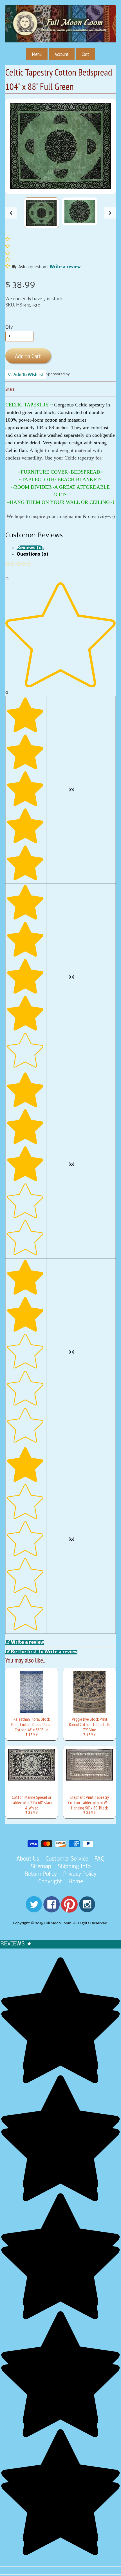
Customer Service (67, 1859)
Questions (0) (33, 554)
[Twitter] (34, 1909)
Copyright (50, 1882)
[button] (8, 267)
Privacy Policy (80, 1874)
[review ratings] (8, 254)
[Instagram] (87, 1909)
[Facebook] (51, 1909)
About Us (28, 1859)
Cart (85, 54)
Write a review (65, 267)
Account (62, 54)
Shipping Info (74, 1867)
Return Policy (41, 1874)
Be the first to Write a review (44, 1652)
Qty (9, 327)
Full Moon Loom (58, 1923)
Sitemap (41, 1867)
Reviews (16, 1944)
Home (76, 1882)
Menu (37, 54)
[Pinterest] (69, 1909)
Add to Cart (28, 356)
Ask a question (32, 267)
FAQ (100, 1859)
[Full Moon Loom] (60, 32)
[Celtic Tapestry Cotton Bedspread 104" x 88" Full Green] (41, 213)
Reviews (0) (30, 548)
